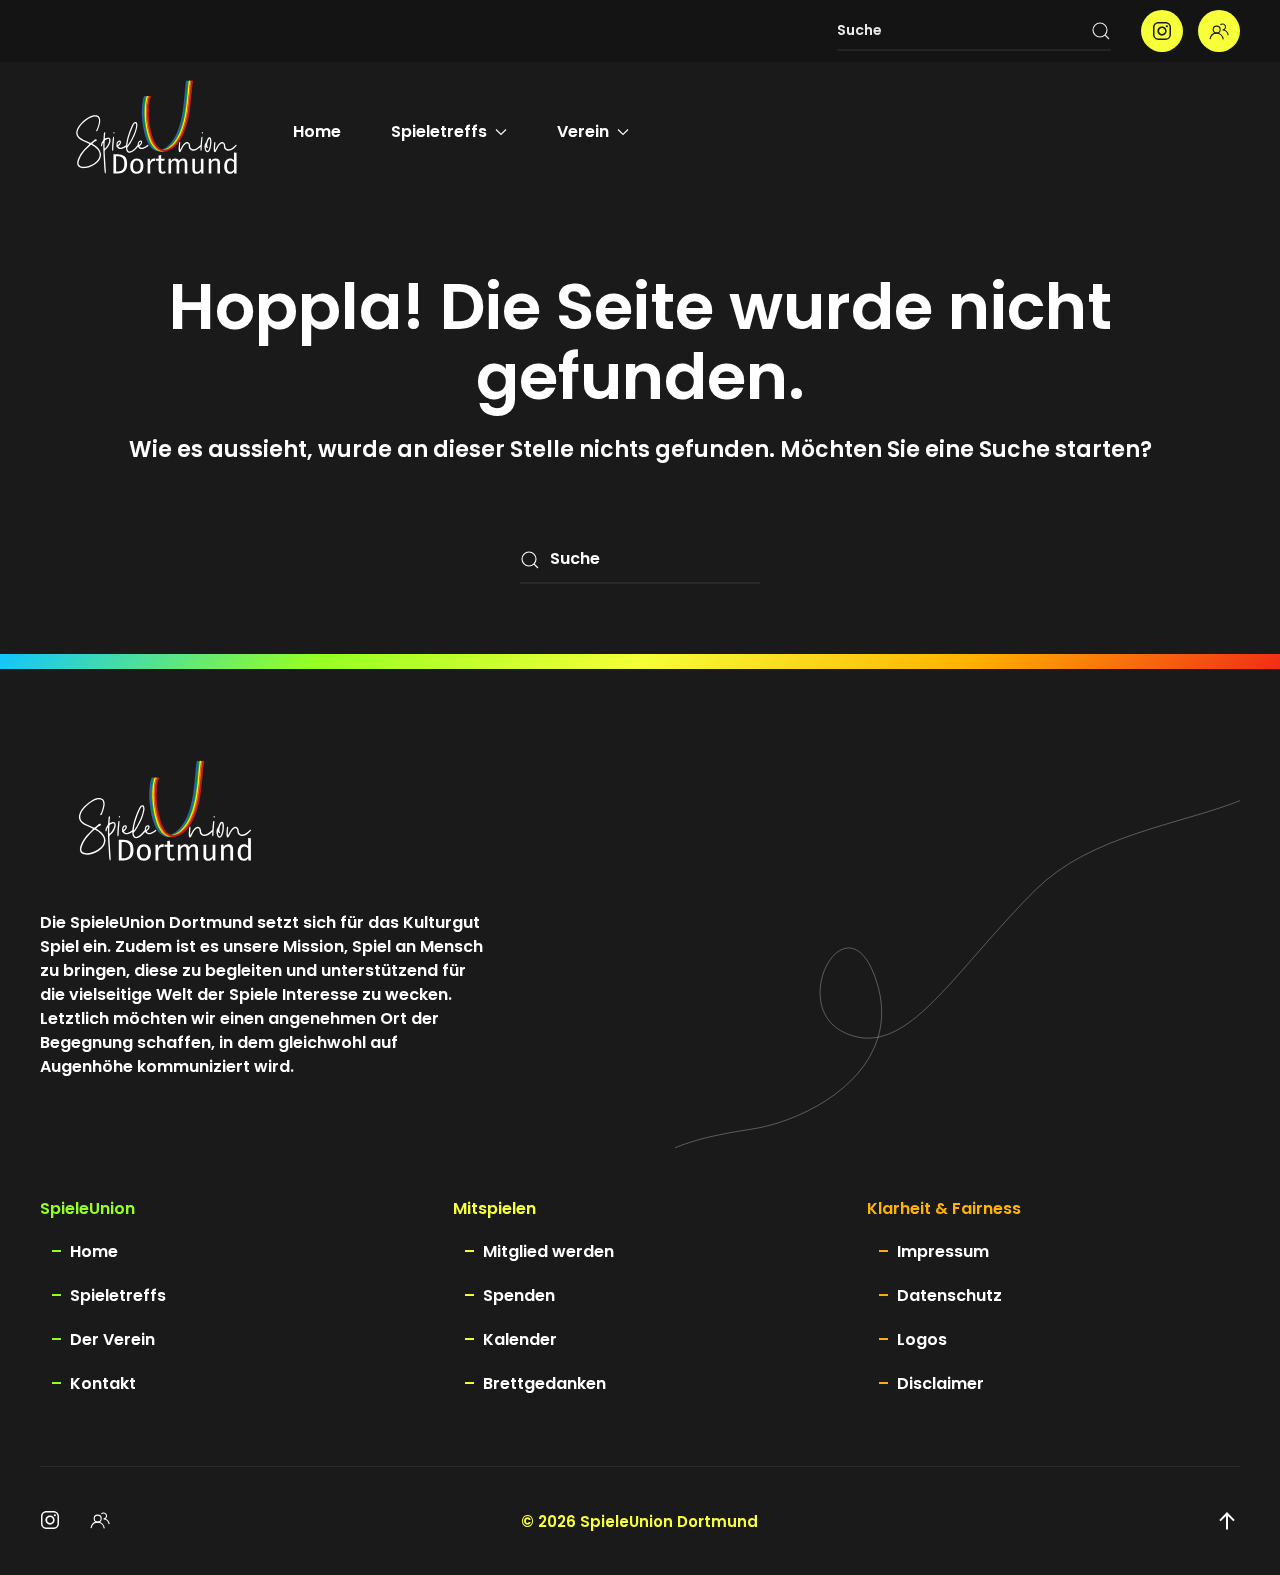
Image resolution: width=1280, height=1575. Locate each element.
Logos (922, 1339)
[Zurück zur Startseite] (156, 132)
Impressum (943, 1251)
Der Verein (112, 1339)
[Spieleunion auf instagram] (1162, 31)
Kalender (520, 1339)
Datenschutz (949, 1295)
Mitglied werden (548, 1251)
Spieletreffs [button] (439, 131)
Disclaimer (940, 1383)
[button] (1227, 1521)
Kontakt (103, 1383)
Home (317, 131)
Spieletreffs (118, 1295)
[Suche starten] (1101, 31)
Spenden (519, 1295)
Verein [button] (583, 131)
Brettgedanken (544, 1383)
